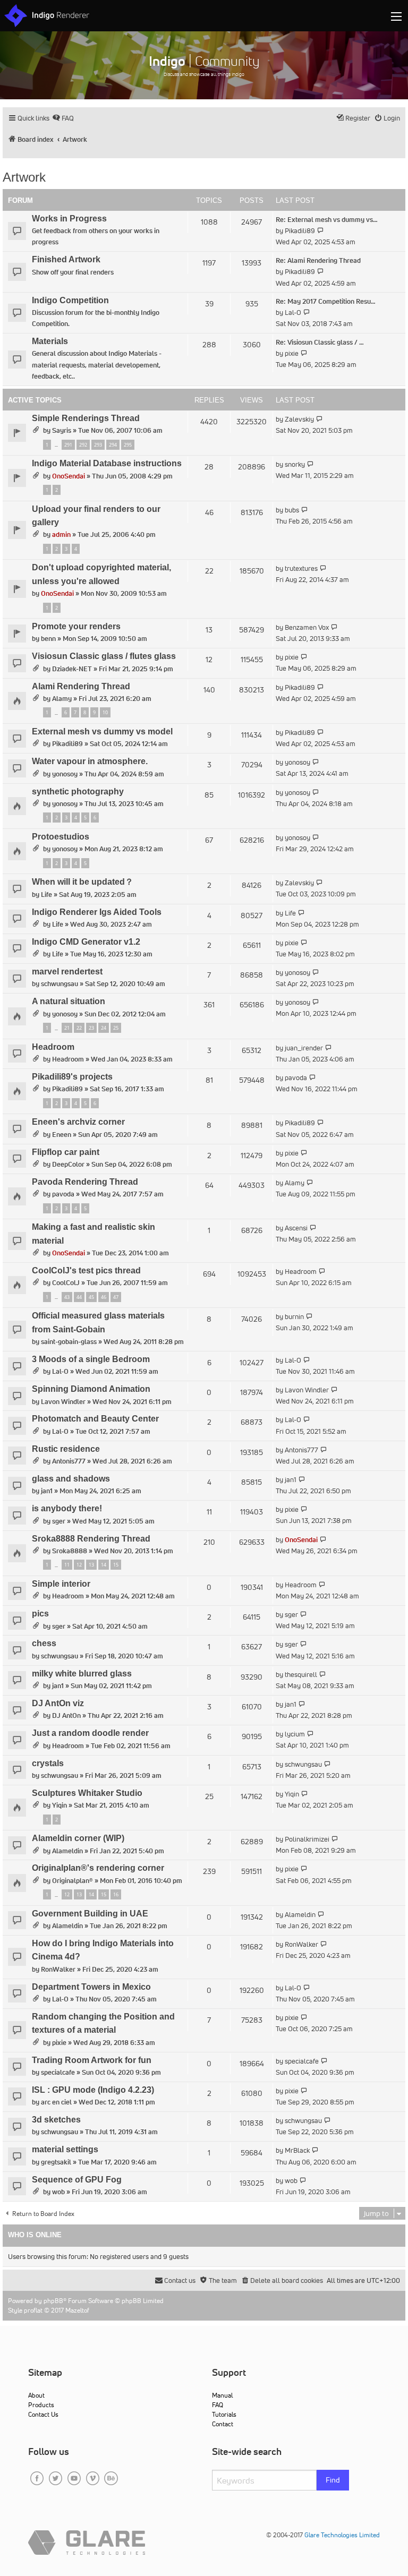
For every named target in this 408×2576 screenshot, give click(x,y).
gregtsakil (56, 2162)
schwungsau (59, 984)
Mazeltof (77, 2310)
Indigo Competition (70, 300)
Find (333, 2480)
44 (79, 1297)
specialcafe (58, 2072)
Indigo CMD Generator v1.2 (86, 942)
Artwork (24, 177)
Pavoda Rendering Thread (85, 1182)
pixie (292, 353)
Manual (222, 2395)
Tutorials (224, 2414)
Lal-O (293, 313)
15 (116, 1565)
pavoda (296, 1078)
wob (58, 2192)
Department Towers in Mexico (91, 1987)
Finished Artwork (66, 259)
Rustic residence (66, 1449)
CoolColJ (66, 1283)
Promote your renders (76, 626)
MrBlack (297, 2150)
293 (98, 445)
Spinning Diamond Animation (91, 1389)
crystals (48, 1763)
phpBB (53, 2301)
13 (91, 1565)
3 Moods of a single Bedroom (91, 1359)
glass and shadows (71, 1479)
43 (67, 1297)
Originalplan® (73, 1881)
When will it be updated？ (83, 882)
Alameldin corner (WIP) (78, 1838)
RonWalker (58, 1969)
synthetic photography (78, 791)
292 (83, 445)
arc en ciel (56, 2102)
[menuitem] (63, 118)
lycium (295, 1734)
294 (113, 445)
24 (104, 1028)
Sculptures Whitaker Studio (87, 1793)
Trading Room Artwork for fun (92, 2060)
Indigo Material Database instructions (107, 463)
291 (68, 445)
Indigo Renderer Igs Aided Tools (97, 912)
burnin (294, 1317)
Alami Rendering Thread (81, 686)
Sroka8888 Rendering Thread (91, 1539)
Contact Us (43, 2414)
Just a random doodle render (90, 1733)
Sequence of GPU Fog (77, 2180)
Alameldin (67, 1851)
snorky (295, 464)
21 (67, 1028)
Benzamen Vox (307, 627)
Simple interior (61, 1584)
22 (79, 1028)
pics (40, 1614)
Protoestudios (61, 837)
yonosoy (65, 774)
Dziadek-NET (72, 669)
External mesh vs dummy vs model (102, 731)
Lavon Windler (63, 1402)
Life (46, 895)
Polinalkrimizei (307, 1839)
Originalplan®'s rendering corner (98, 1868)
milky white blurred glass (82, 1674)
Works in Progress (69, 219)
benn (48, 639)
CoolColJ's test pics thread (86, 1270)
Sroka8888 (70, 1551)
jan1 (47, 1491)
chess (44, 1643)
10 (105, 712)
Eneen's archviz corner (78, 1122)
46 (104, 1297)
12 (79, 1565)
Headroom (53, 1047)
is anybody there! (67, 1508)
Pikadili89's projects (72, 1077)
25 (116, 1028)
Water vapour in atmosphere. (90, 761)
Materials (50, 341)
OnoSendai (69, 476)
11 (67, 1565)
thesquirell (301, 1675)
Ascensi (296, 1228)
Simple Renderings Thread (86, 418)
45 (91, 1297)
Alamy (62, 699)
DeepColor (68, 1164)
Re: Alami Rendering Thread (318, 260)
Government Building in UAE (90, 1914)
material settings (65, 2149)
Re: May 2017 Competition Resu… (326, 301)
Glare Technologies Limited (342, 2535)
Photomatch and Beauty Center (95, 1419)
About (36, 2395)
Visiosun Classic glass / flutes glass (104, 656)
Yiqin (59, 1805)
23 (91, 1028)
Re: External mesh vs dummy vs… (327, 220)
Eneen (62, 1135)
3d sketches (56, 2120)
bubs (292, 510)
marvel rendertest (67, 972)
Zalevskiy (299, 419)
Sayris (62, 430)
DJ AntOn (66, 1715)
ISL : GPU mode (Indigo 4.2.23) (93, 2090)
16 (116, 1894)
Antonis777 (69, 1461)
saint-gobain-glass (69, 1342)
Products (41, 2405)
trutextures (301, 568)
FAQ (218, 2405)
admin (61, 534)
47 (116, 1297)
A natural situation (69, 1001)
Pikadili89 (300, 231)
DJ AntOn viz (58, 1703)
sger (59, 1521)
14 (104, 1565)
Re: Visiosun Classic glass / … (320, 342)
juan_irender (304, 1048)
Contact (223, 2424)
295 (128, 445)
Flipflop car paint (66, 1152)
